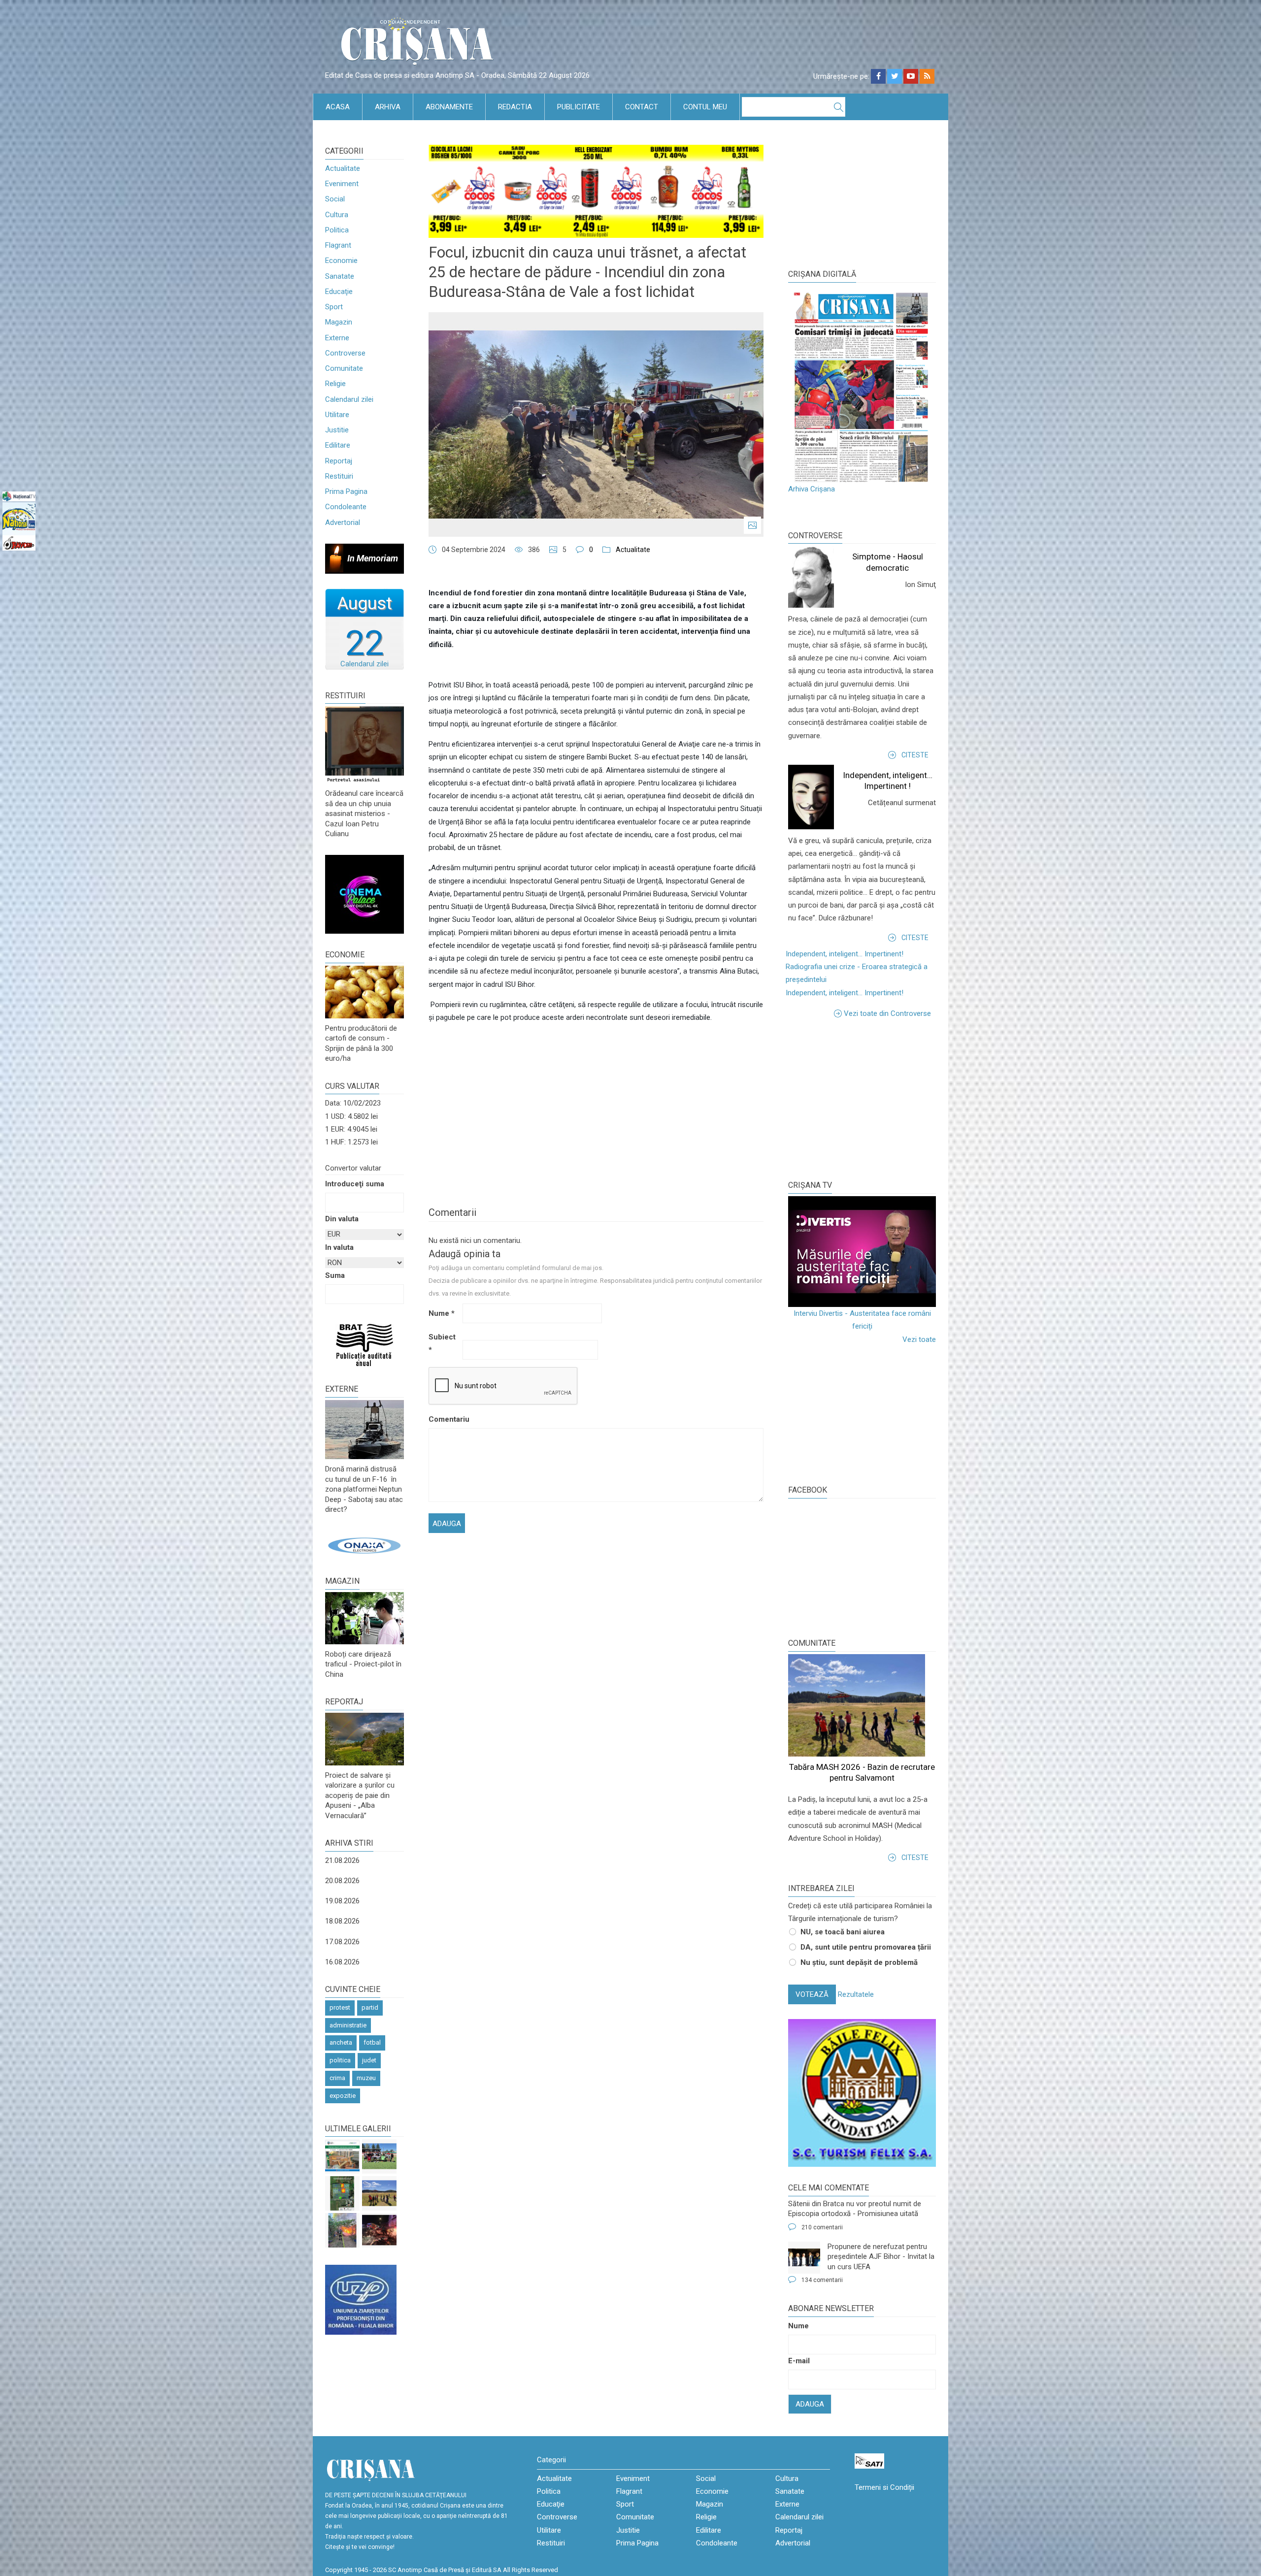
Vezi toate (919, 1339)
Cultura (337, 215)
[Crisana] (419, 44)
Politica (337, 230)
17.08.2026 (342, 1942)
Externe (337, 338)
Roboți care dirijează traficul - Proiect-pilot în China (363, 1664)
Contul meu (705, 107)
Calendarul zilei (349, 399)
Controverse (345, 353)
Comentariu (445, 1419)
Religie (335, 384)
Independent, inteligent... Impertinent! (845, 954)
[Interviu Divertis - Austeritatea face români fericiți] (862, 1252)
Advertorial (343, 522)
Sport (334, 307)
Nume (442, 1313)
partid (370, 2007)
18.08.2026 (342, 1921)
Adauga (810, 2404)
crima (337, 2078)
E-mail (799, 2361)
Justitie (337, 430)
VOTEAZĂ (812, 1994)
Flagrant (338, 245)
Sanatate (340, 276)
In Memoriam (373, 558)
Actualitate (343, 168)
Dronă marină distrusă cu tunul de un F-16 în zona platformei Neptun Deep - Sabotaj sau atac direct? (364, 1489)
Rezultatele (856, 1994)
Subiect (442, 1343)
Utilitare (337, 415)
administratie (348, 2025)
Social (335, 199)
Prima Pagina (346, 491)
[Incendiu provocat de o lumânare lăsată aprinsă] (342, 2230)
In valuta (339, 1247)
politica (340, 2060)
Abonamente (449, 107)
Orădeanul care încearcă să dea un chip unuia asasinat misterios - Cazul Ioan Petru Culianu (364, 814)
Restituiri (339, 476)
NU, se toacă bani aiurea (843, 1932)
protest (340, 2007)
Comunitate (344, 368)
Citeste (915, 755)
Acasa (338, 107)
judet (369, 2060)
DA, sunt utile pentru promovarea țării (866, 1947)
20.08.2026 (342, 1881)
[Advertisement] (862, 1099)
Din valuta (342, 1219)
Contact (642, 107)
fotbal (372, 2042)
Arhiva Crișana (812, 489)
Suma (335, 1275)
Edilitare (338, 445)
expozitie (343, 2096)
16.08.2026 (342, 1962)
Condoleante (346, 507)
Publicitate (579, 107)
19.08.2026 (342, 1901)
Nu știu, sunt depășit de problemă (859, 1962)
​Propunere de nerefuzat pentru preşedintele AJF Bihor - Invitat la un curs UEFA (881, 2257)
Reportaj (339, 461)
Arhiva (388, 107)
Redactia (515, 107)
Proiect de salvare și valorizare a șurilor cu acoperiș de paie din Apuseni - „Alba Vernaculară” (360, 1795)
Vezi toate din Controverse (887, 1013)
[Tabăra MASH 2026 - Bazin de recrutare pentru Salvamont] (379, 2193)
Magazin (339, 322)
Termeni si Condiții (884, 2487)
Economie (341, 261)
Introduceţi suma (355, 1184)
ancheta (341, 2042)
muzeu (366, 2078)
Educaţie (339, 292)
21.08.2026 (342, 1860)
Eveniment (342, 184)
